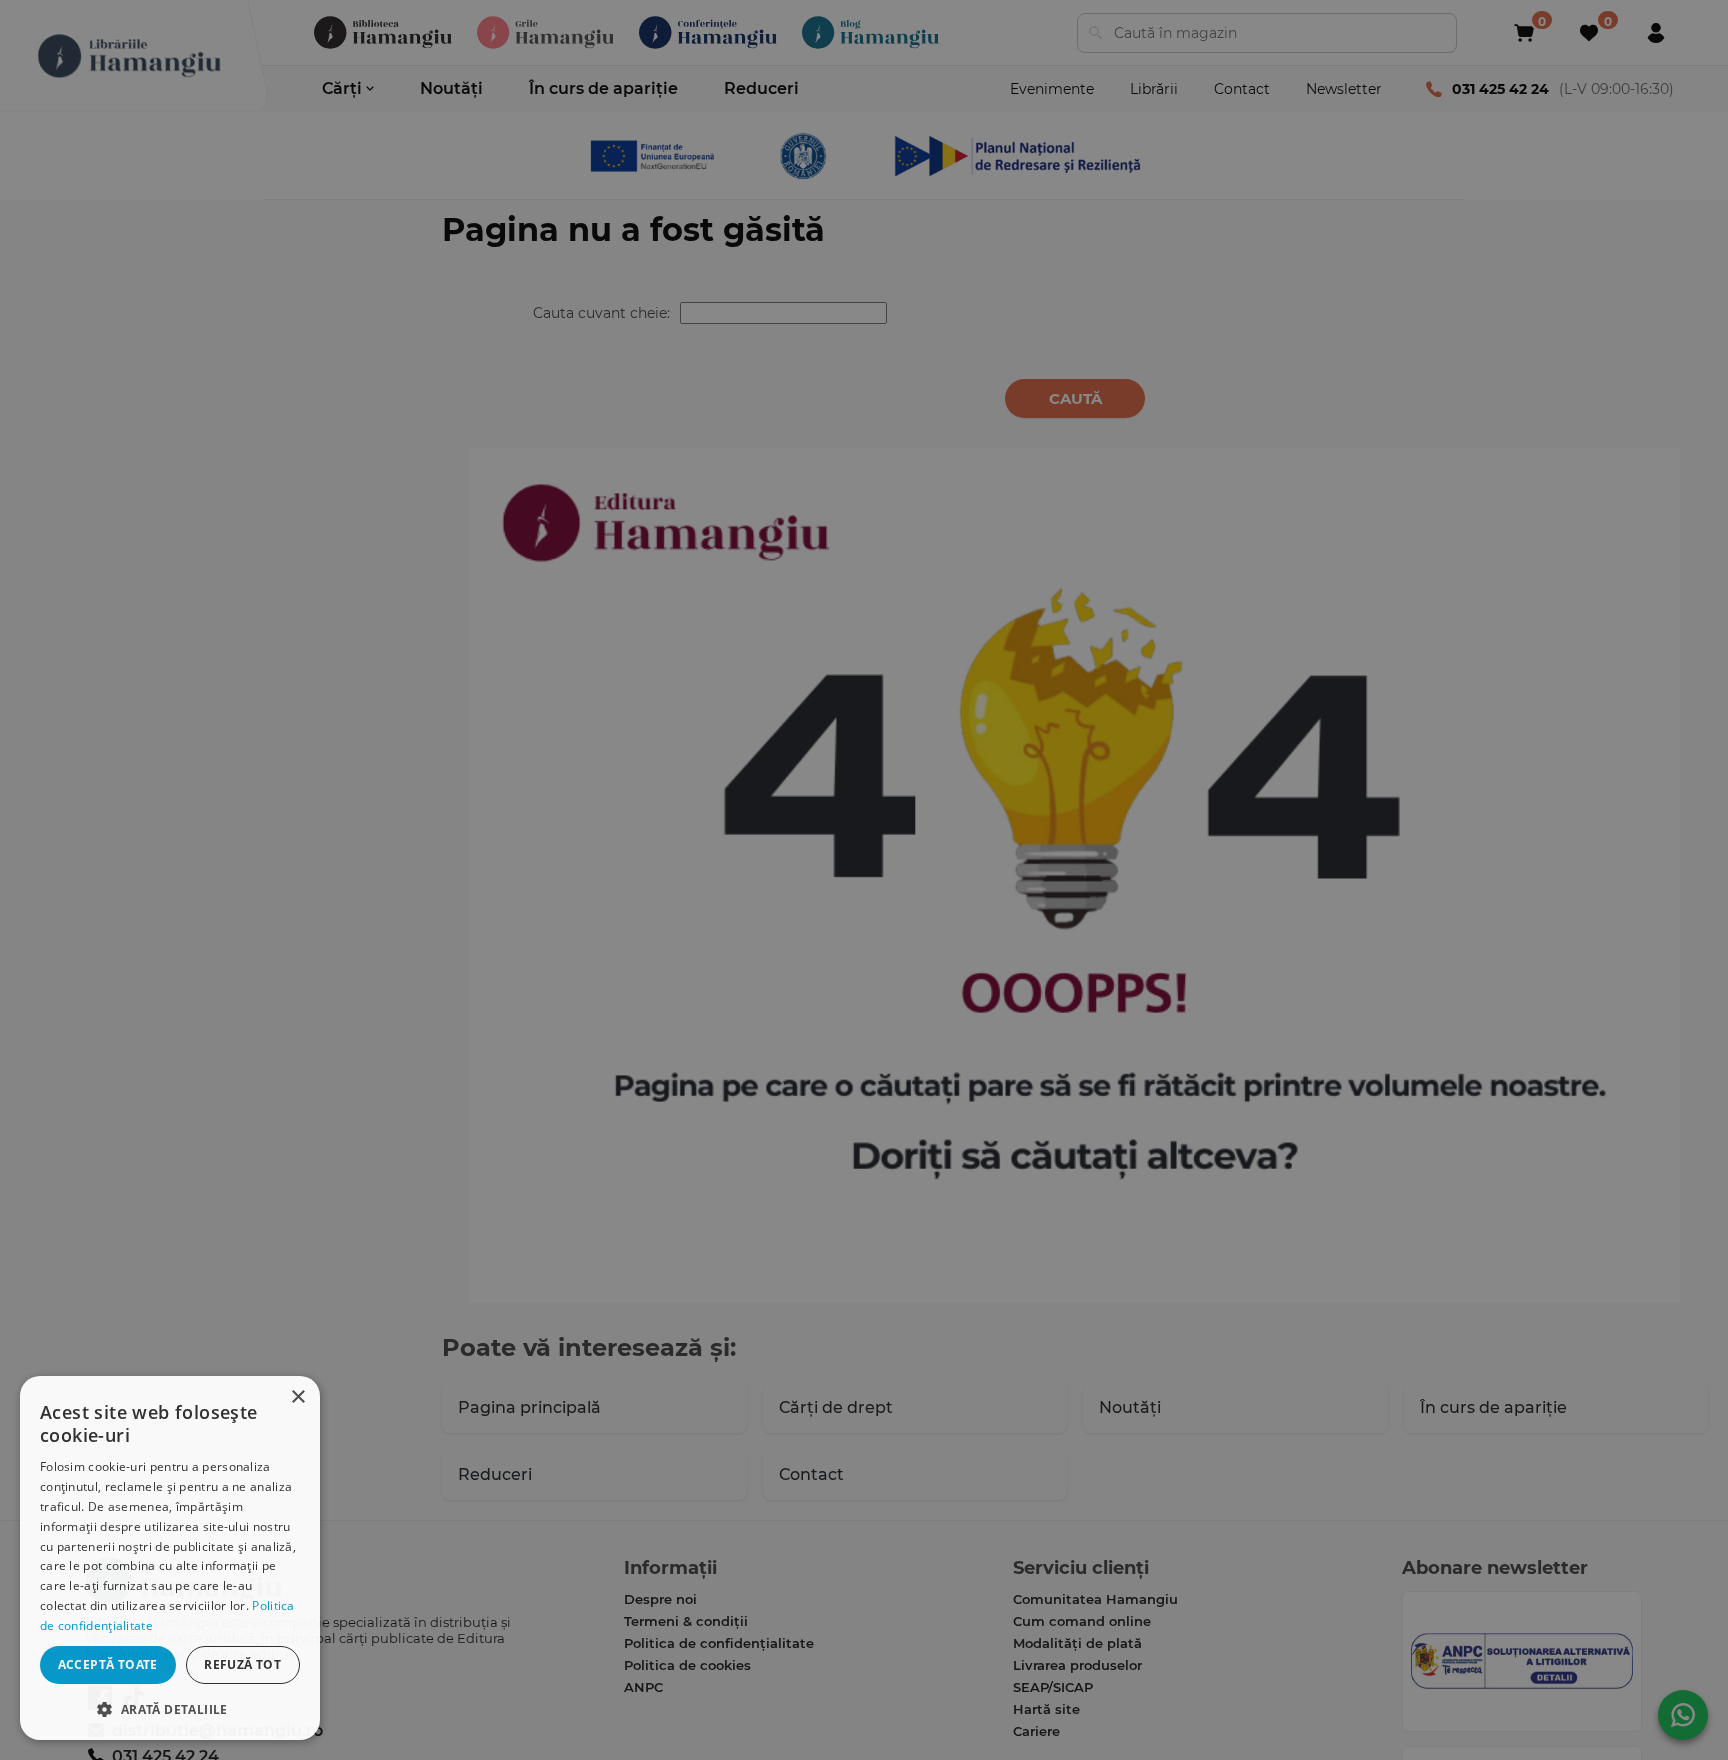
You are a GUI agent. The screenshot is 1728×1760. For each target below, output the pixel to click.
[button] (170, 1708)
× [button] (297, 1397)
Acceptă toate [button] (108, 1664)
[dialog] (170, 1558)
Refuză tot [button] (242, 1664)
